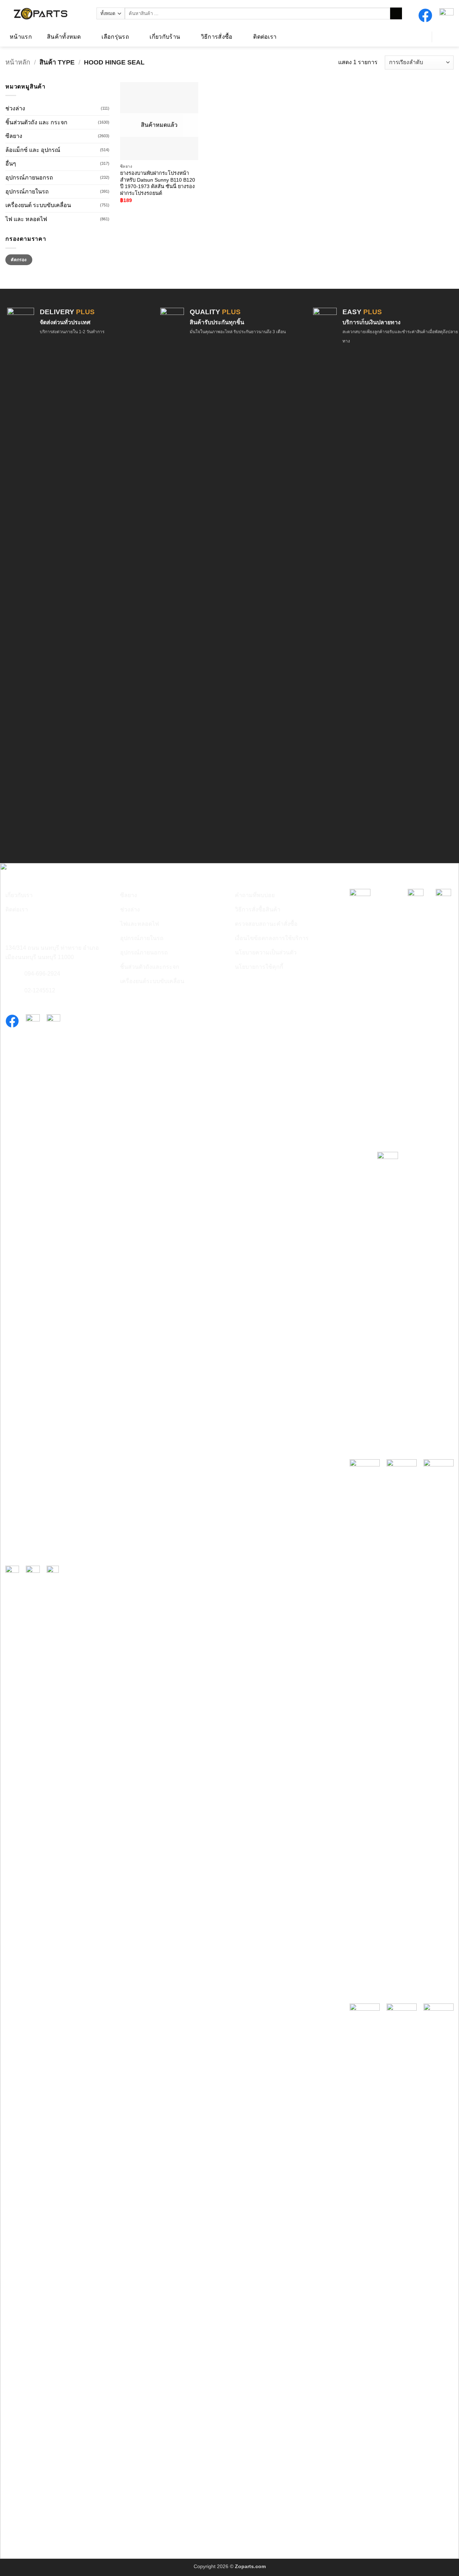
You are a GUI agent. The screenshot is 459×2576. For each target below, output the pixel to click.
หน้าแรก (21, 37)
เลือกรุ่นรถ (115, 37)
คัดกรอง (19, 260)
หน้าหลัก (18, 62)
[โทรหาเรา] (10, 974)
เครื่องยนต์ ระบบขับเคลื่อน (38, 205)
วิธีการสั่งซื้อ (217, 37)
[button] (418, 36)
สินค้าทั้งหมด (64, 37)
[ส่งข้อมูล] (396, 14)
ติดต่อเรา (265, 37)
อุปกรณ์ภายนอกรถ (29, 178)
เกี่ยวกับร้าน (165, 37)
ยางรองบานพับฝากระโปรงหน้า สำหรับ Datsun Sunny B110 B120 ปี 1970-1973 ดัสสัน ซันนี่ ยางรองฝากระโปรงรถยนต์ (158, 183)
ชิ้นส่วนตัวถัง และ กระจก (36, 122)
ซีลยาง (14, 136)
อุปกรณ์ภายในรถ (27, 191)
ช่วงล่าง (15, 108)
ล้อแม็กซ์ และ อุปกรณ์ (33, 150)
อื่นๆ (11, 164)
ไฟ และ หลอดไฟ (26, 219)
